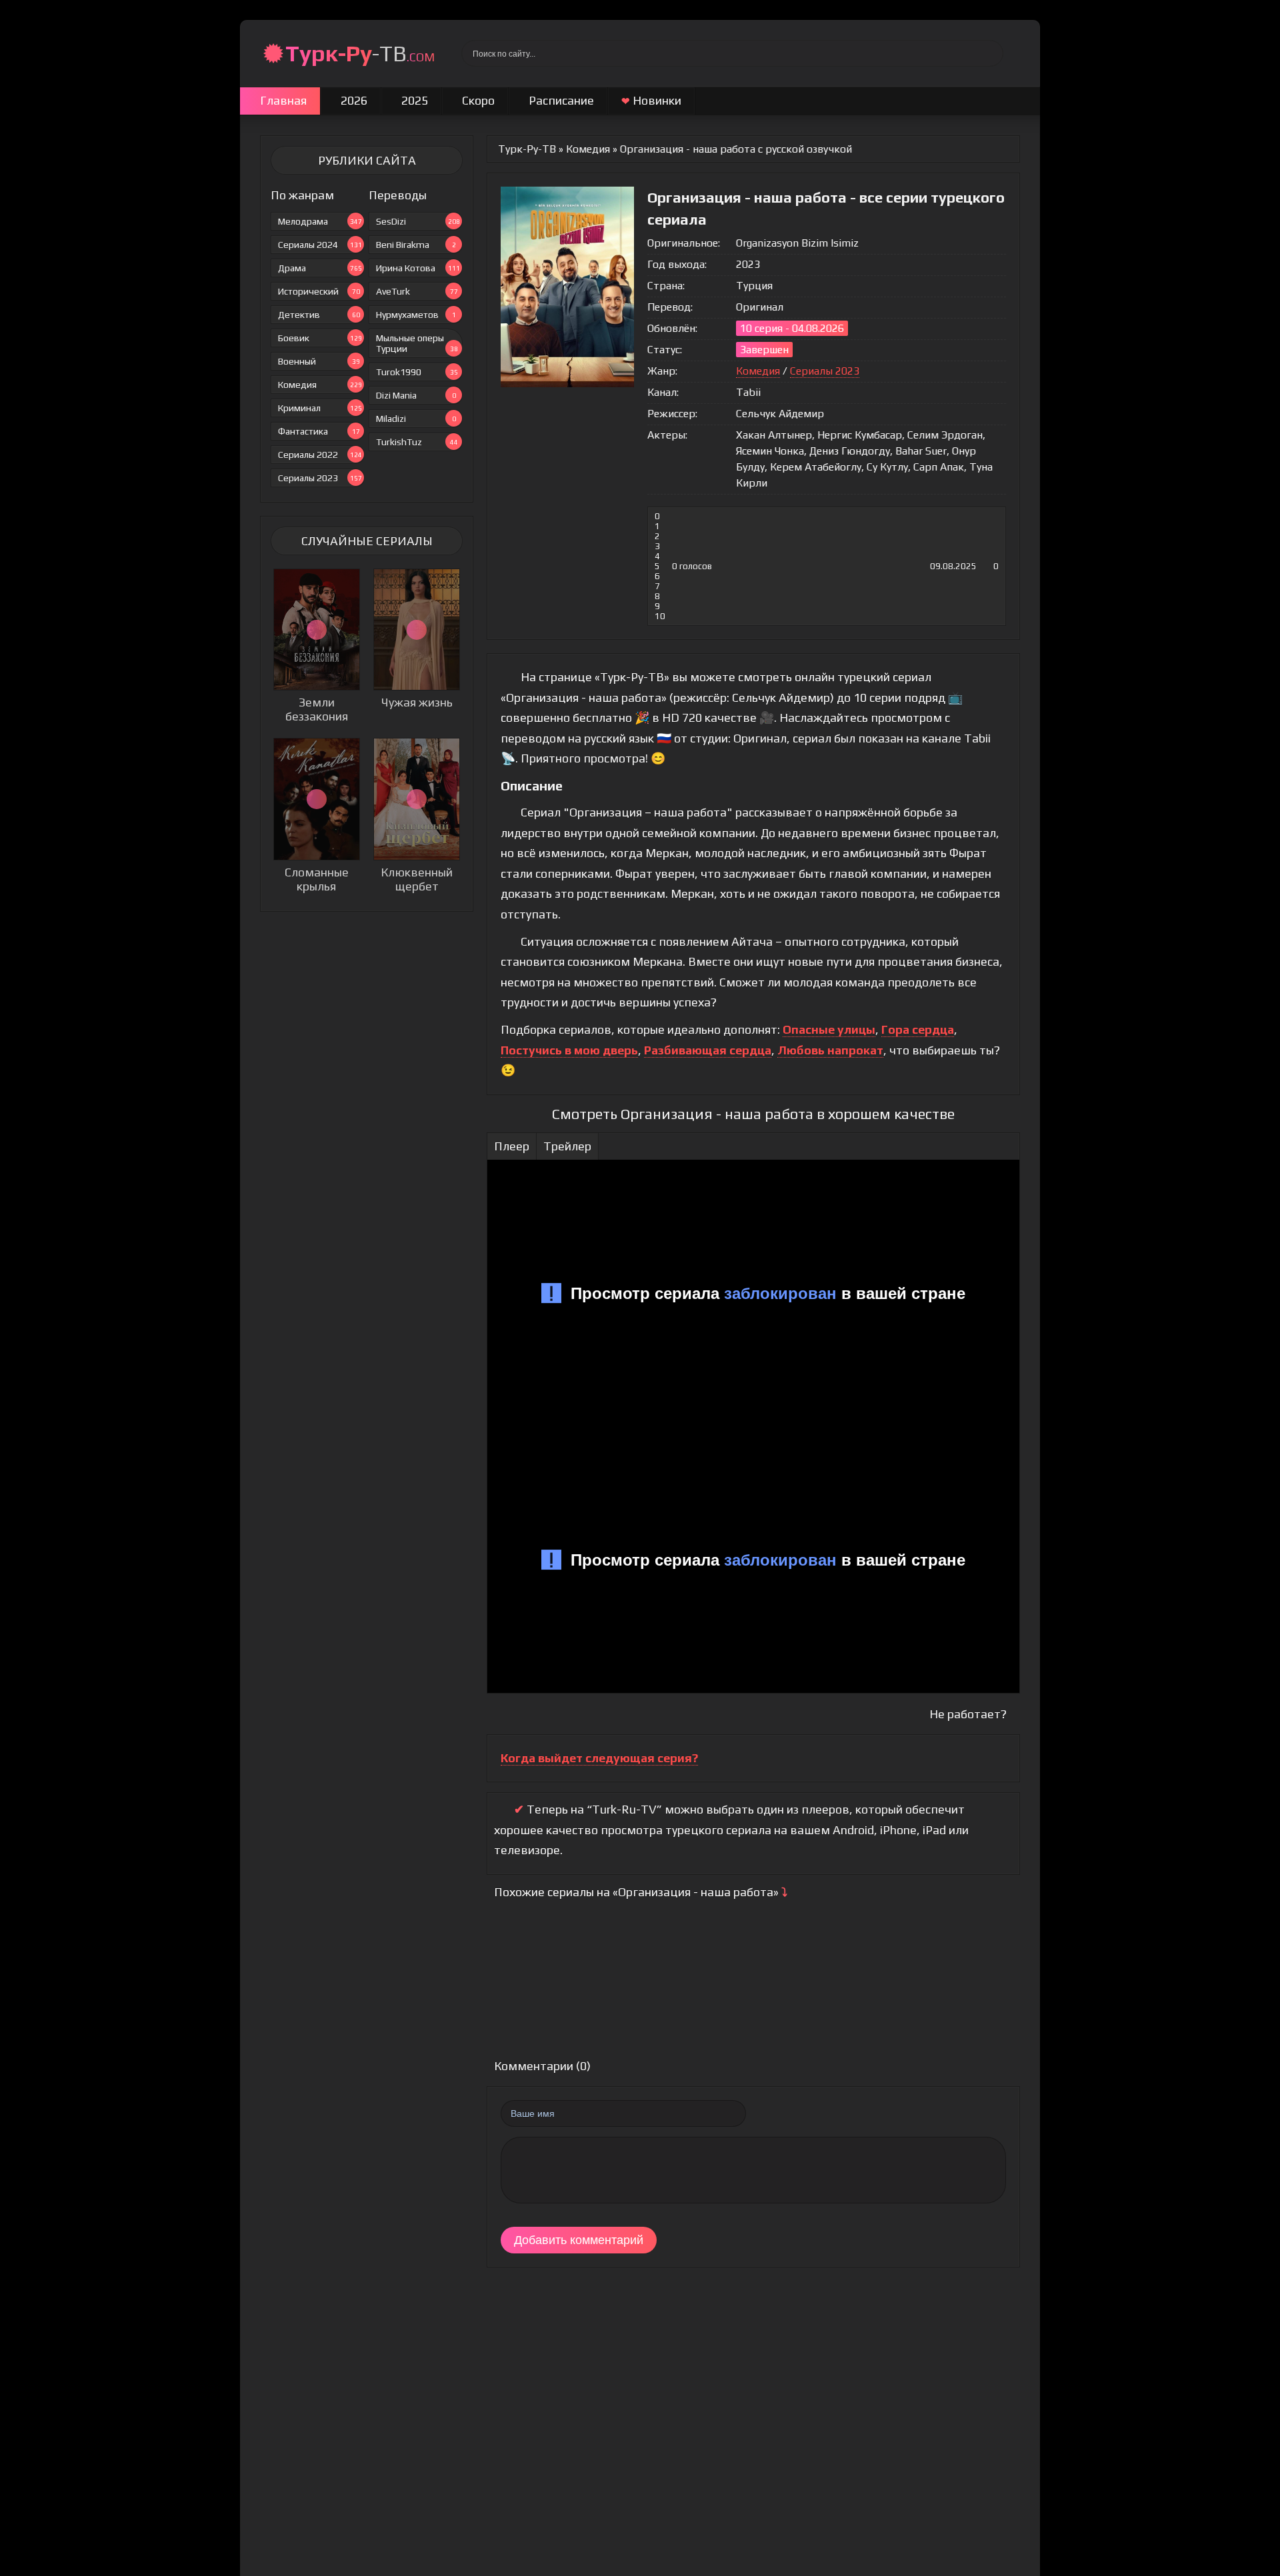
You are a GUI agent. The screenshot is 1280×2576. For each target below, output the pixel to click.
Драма (320, 268)
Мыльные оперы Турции (417, 343)
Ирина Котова (418, 268)
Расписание (561, 100)
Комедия (320, 385)
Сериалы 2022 (320, 455)
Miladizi (416, 419)
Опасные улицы (829, 1029)
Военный (319, 361)
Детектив (319, 315)
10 (660, 616)
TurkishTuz (417, 442)
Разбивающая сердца (708, 1050)
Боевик (320, 338)
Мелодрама (320, 221)
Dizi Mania (416, 395)
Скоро (478, 100)
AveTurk (417, 291)
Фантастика (319, 431)
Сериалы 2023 (320, 478)
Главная (283, 100)
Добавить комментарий (579, 2240)
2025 (415, 100)
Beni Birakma (416, 245)
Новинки (651, 100)
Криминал (320, 408)
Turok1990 (417, 372)
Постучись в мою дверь (569, 1050)
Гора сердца (918, 1029)
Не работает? (968, 1714)
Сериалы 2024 (320, 245)
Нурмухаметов (416, 315)
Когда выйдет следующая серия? (599, 1758)
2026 (354, 100)
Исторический (319, 291)
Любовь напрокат (830, 1050)
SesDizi (418, 221)
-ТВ (360, 53)
